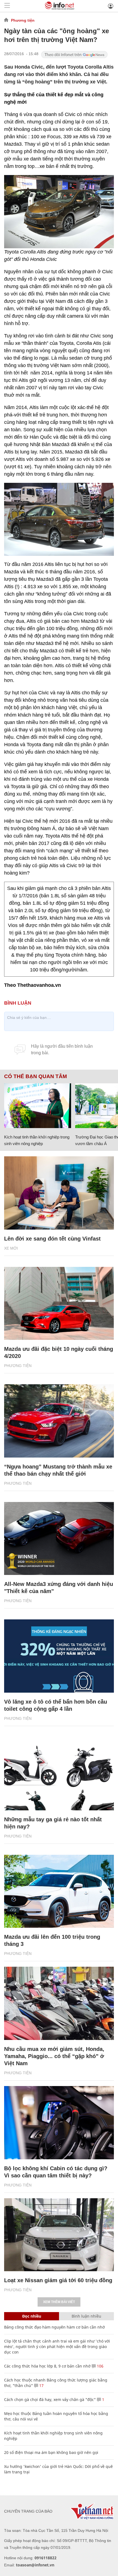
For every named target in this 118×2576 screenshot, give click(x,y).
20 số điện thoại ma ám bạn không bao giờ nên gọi (51, 2452)
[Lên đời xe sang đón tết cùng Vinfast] (59, 1193)
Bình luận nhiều (86, 2316)
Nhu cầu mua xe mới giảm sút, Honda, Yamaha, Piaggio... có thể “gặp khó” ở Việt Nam (54, 2056)
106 (100, 2366)
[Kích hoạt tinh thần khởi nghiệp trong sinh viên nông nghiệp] (38, 1106)
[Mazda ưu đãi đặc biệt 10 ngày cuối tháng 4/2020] (59, 1303)
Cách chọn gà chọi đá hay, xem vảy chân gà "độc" (50, 2399)
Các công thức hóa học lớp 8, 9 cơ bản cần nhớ (47, 2366)
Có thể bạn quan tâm (36, 1076)
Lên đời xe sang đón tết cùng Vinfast (52, 1239)
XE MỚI (11, 1248)
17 (41, 2385)
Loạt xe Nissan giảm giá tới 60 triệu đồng (58, 2280)
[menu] (7, 6)
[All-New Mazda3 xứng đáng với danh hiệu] (59, 1539)
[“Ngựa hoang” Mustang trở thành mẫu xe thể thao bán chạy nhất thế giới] (59, 1421)
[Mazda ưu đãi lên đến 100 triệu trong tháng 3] (59, 1891)
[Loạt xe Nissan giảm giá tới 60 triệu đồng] (59, 2235)
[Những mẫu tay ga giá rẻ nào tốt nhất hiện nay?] (59, 1774)
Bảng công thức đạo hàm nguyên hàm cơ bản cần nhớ (54, 2327)
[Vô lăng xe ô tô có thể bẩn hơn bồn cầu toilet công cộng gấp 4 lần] (59, 1656)
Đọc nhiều (32, 2316)
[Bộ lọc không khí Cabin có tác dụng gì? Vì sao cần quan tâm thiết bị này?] (59, 2123)
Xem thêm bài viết (59, 2302)
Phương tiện (23, 20)
